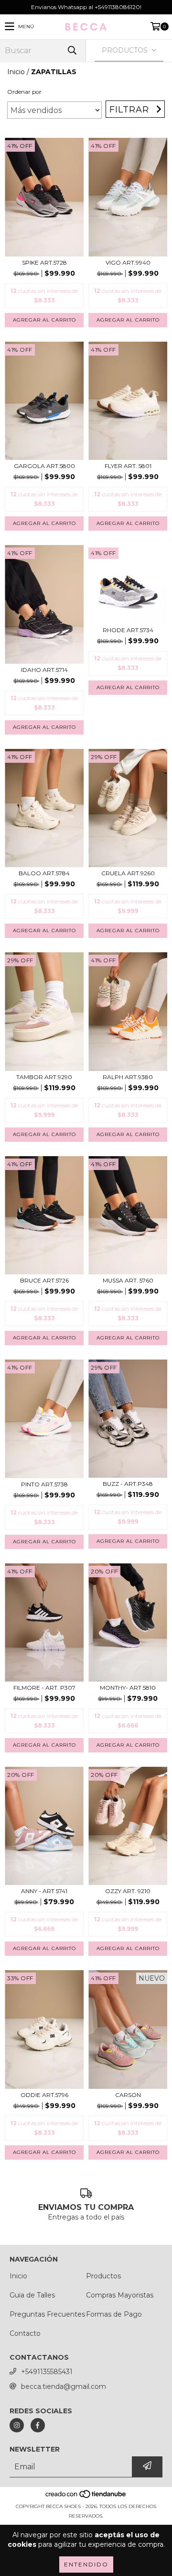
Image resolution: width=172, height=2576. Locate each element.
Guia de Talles (32, 2295)
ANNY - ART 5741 (44, 1891)
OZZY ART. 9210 (128, 1891)
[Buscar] (72, 50)
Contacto (25, 2333)
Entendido (86, 2564)
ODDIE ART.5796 (44, 2095)
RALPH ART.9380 (128, 1077)
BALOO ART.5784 (44, 873)
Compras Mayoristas (120, 2295)
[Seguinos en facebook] (38, 2425)
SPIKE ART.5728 (44, 262)
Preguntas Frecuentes (47, 2314)
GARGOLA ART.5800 (44, 466)
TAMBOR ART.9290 (44, 1077)
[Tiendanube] (86, 2497)
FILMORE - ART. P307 (44, 1688)
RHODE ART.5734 (128, 630)
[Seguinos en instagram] (17, 2425)
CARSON (128, 2095)
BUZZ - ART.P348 (128, 1484)
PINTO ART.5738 (44, 1484)
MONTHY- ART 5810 (128, 1688)
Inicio (16, 72)
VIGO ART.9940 (128, 262)
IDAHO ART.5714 (44, 670)
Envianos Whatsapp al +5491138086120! (86, 7)
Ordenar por (24, 92)
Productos (103, 2276)
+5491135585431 (47, 2372)
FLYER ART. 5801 (128, 466)
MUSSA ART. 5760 (128, 1280)
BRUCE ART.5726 (44, 1280)
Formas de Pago (114, 2314)
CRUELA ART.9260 (128, 873)
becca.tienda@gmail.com (64, 2386)
